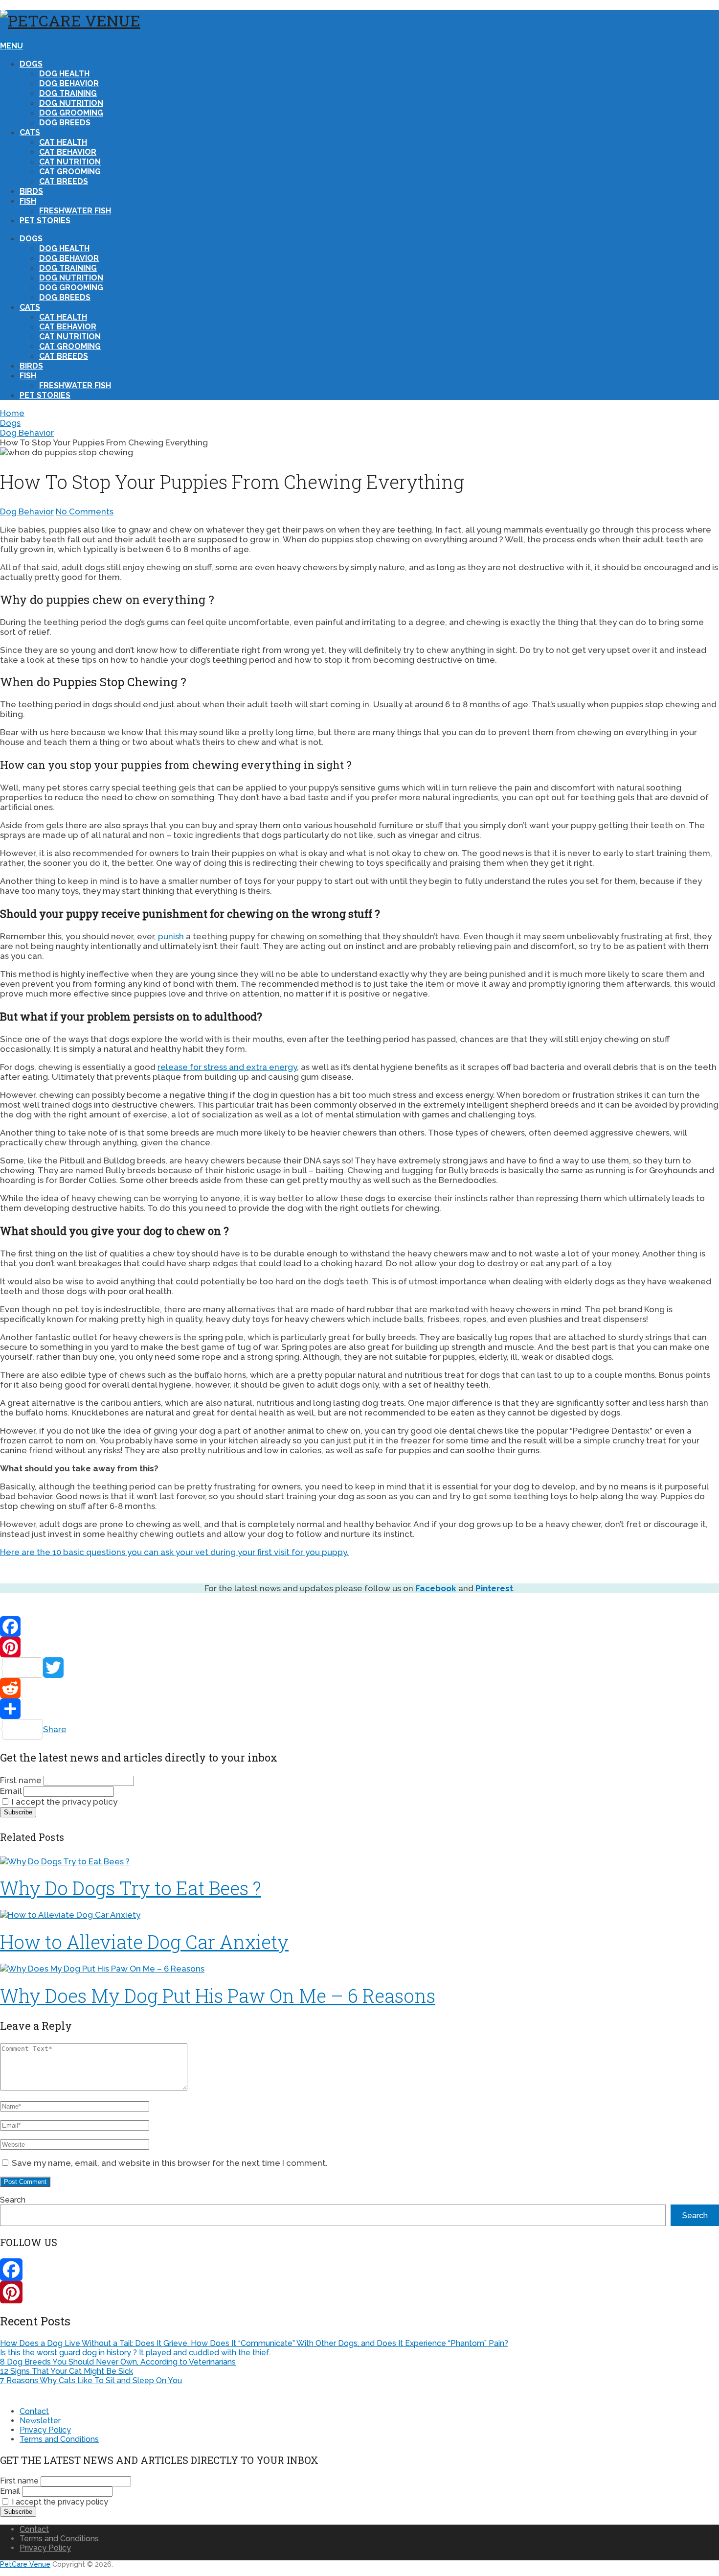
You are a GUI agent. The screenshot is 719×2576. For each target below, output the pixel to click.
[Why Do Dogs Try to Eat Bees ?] (359, 1861)
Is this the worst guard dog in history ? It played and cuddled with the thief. (135, 2353)
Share (55, 1729)
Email (11, 1791)
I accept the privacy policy (64, 1802)
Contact (34, 2411)
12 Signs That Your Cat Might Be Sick (67, 2371)
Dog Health (64, 74)
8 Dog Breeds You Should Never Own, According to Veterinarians (118, 2362)
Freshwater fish (75, 211)
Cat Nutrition (70, 162)
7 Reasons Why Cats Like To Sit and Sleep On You (91, 2380)
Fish (28, 201)
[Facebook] (359, 1626)
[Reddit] (359, 1688)
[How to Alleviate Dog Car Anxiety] (359, 1915)
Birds (31, 191)
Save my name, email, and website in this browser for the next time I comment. (170, 2163)
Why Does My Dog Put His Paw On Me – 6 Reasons (218, 1996)
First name (21, 1780)
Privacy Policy (45, 2430)
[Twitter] (359, 1668)
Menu (11, 46)
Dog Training (68, 93)
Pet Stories (45, 220)
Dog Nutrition (71, 103)
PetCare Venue (25, 2564)
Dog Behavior (69, 83)
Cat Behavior (68, 152)
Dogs (31, 64)
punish (171, 936)
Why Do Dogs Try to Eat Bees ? (131, 1888)
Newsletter (40, 2421)
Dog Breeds (65, 123)
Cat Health (63, 142)
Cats (30, 132)
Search (13, 2200)
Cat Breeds (64, 181)
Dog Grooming (71, 113)
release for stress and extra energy (227, 1067)
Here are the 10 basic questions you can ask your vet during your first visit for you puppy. (174, 1552)
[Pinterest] (359, 1647)
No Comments (85, 511)
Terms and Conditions (59, 2439)
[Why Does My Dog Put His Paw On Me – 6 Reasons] (359, 1969)
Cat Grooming (70, 172)
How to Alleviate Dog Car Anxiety (144, 1942)
